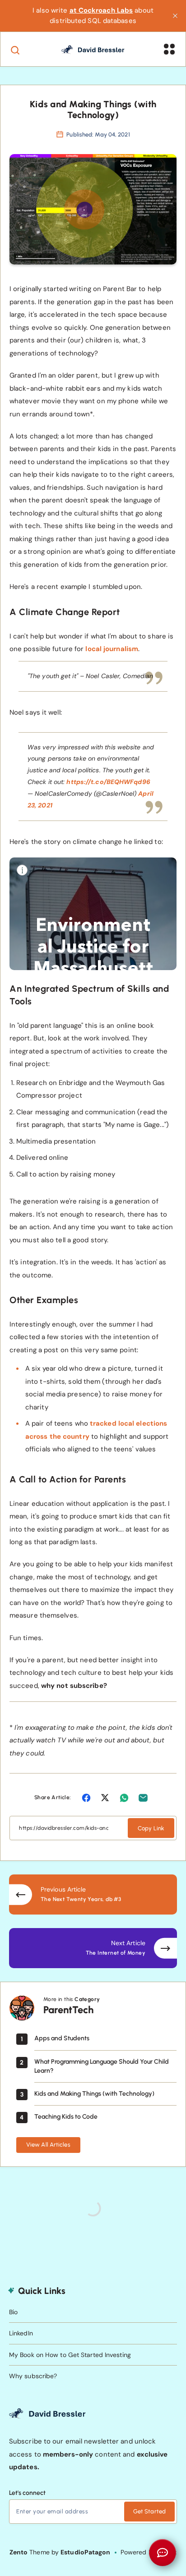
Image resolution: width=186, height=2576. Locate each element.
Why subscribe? (33, 2376)
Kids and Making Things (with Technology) (94, 2094)
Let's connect (27, 2493)
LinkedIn (21, 2333)
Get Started (149, 2511)
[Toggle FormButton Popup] (163, 2553)
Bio (13, 2312)
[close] (175, 16)
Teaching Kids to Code (66, 2117)
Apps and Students (62, 2038)
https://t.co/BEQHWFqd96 (108, 782)
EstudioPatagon (85, 2552)
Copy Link (151, 1828)
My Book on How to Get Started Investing (70, 2355)
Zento (19, 2552)
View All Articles (48, 2145)
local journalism (112, 649)
